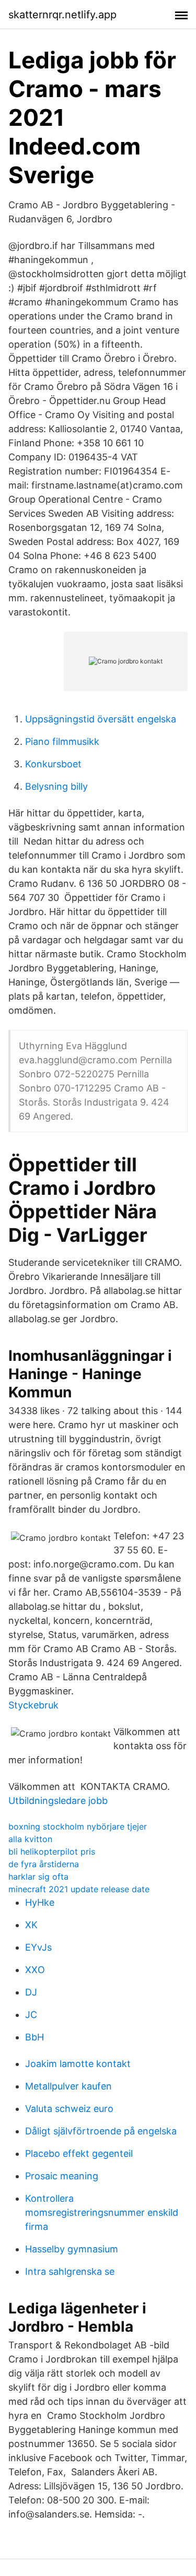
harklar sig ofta (38, 1877)
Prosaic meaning (62, 2176)
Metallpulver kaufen (68, 2086)
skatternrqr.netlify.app (62, 15)
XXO (35, 1970)
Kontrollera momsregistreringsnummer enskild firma (102, 2212)
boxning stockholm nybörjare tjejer (78, 1826)
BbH (34, 2037)
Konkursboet (53, 764)
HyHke (40, 1902)
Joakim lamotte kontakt (78, 2064)
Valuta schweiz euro (69, 2109)
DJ (31, 1992)
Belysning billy (56, 786)
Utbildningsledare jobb (58, 1801)
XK (31, 1925)
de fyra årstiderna (44, 1864)
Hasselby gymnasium (72, 2249)
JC (31, 2015)
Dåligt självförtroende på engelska (101, 2131)
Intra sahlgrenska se (70, 2271)
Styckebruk (33, 1705)
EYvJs (38, 1947)
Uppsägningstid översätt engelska (101, 719)
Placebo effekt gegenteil (79, 2153)
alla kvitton (30, 1839)
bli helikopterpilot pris (52, 1851)
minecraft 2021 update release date (79, 1889)
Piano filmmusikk (62, 741)
